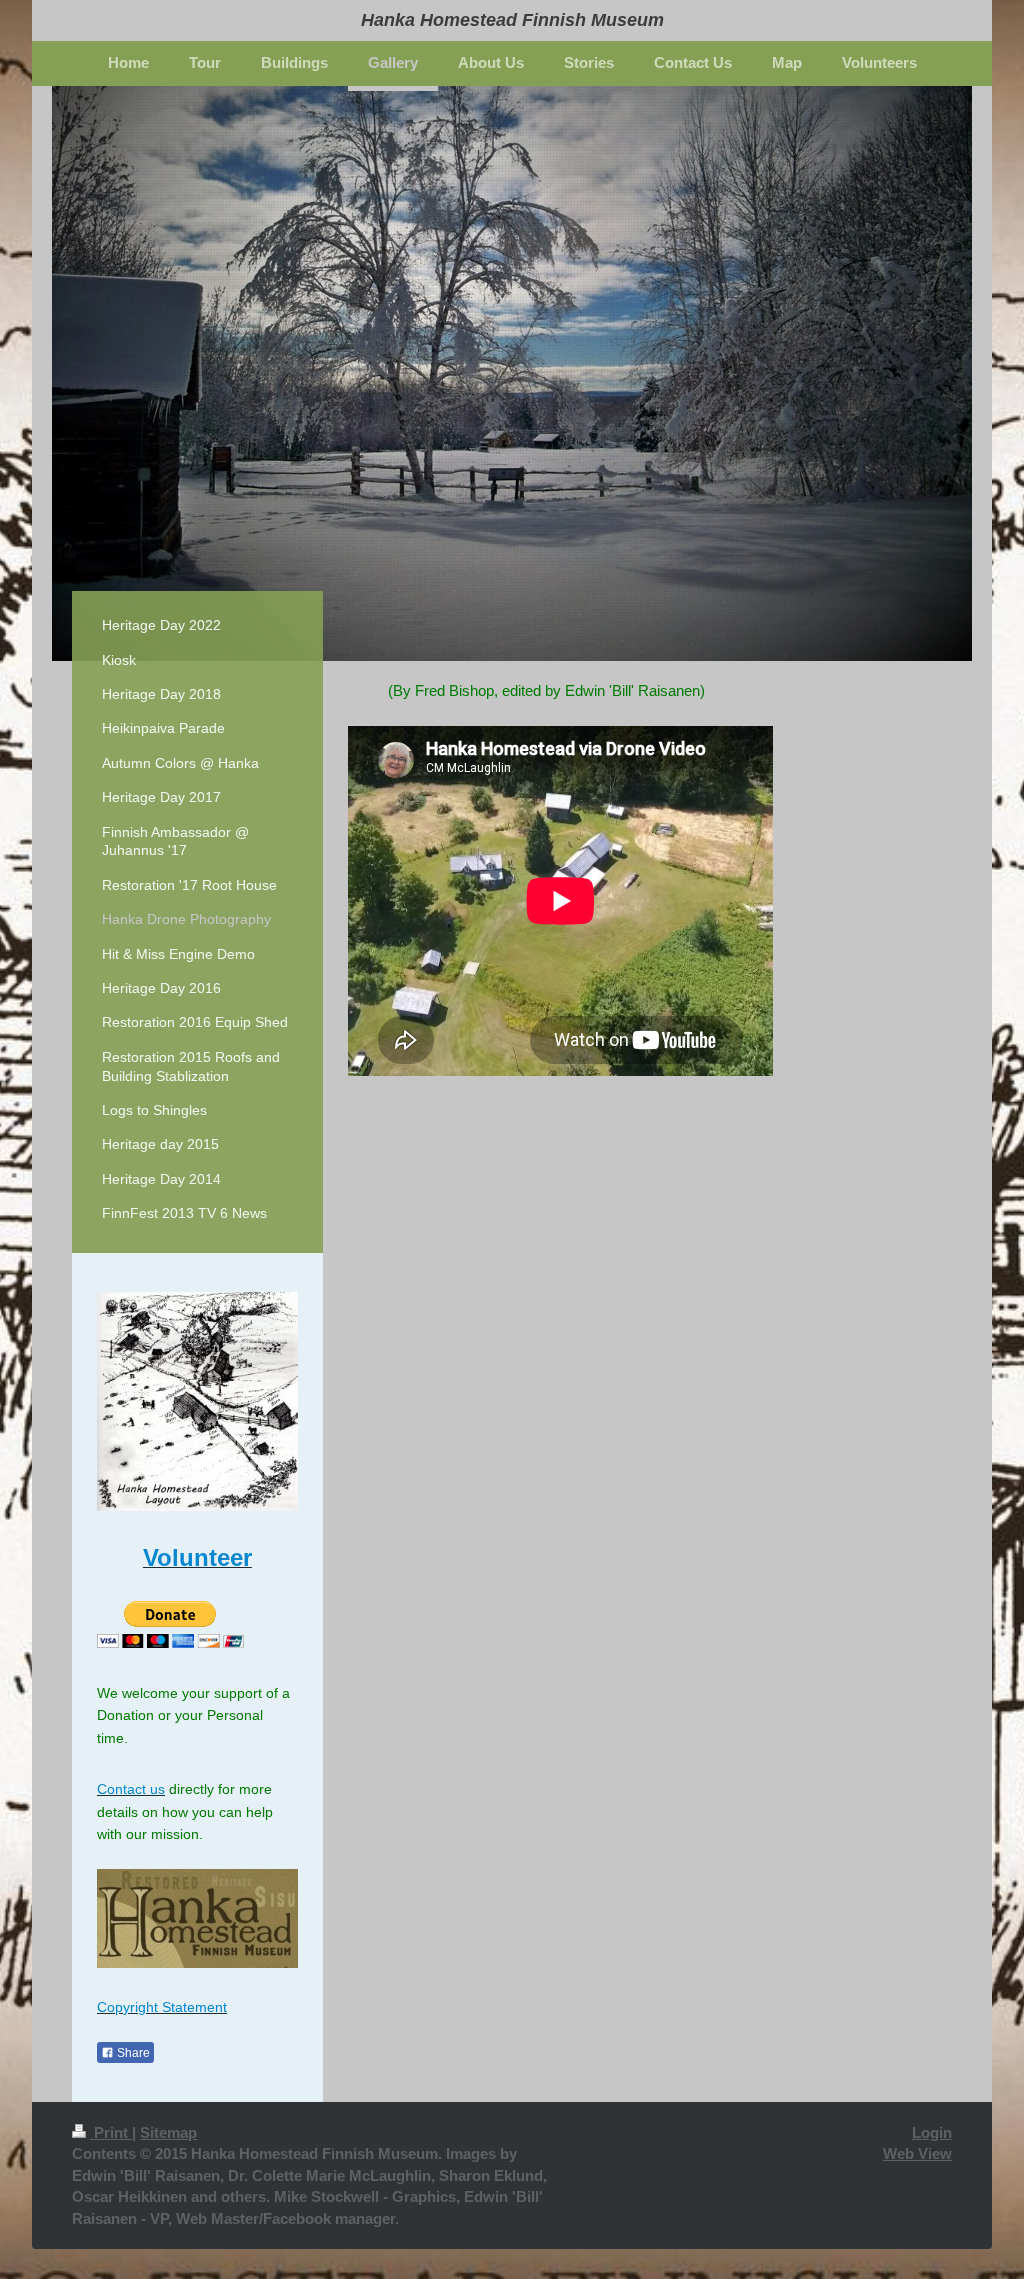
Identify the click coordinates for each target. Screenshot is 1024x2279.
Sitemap (168, 2132)
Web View (917, 2153)
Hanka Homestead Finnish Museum (512, 20)
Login (932, 2132)
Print (111, 2132)
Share (132, 2053)
